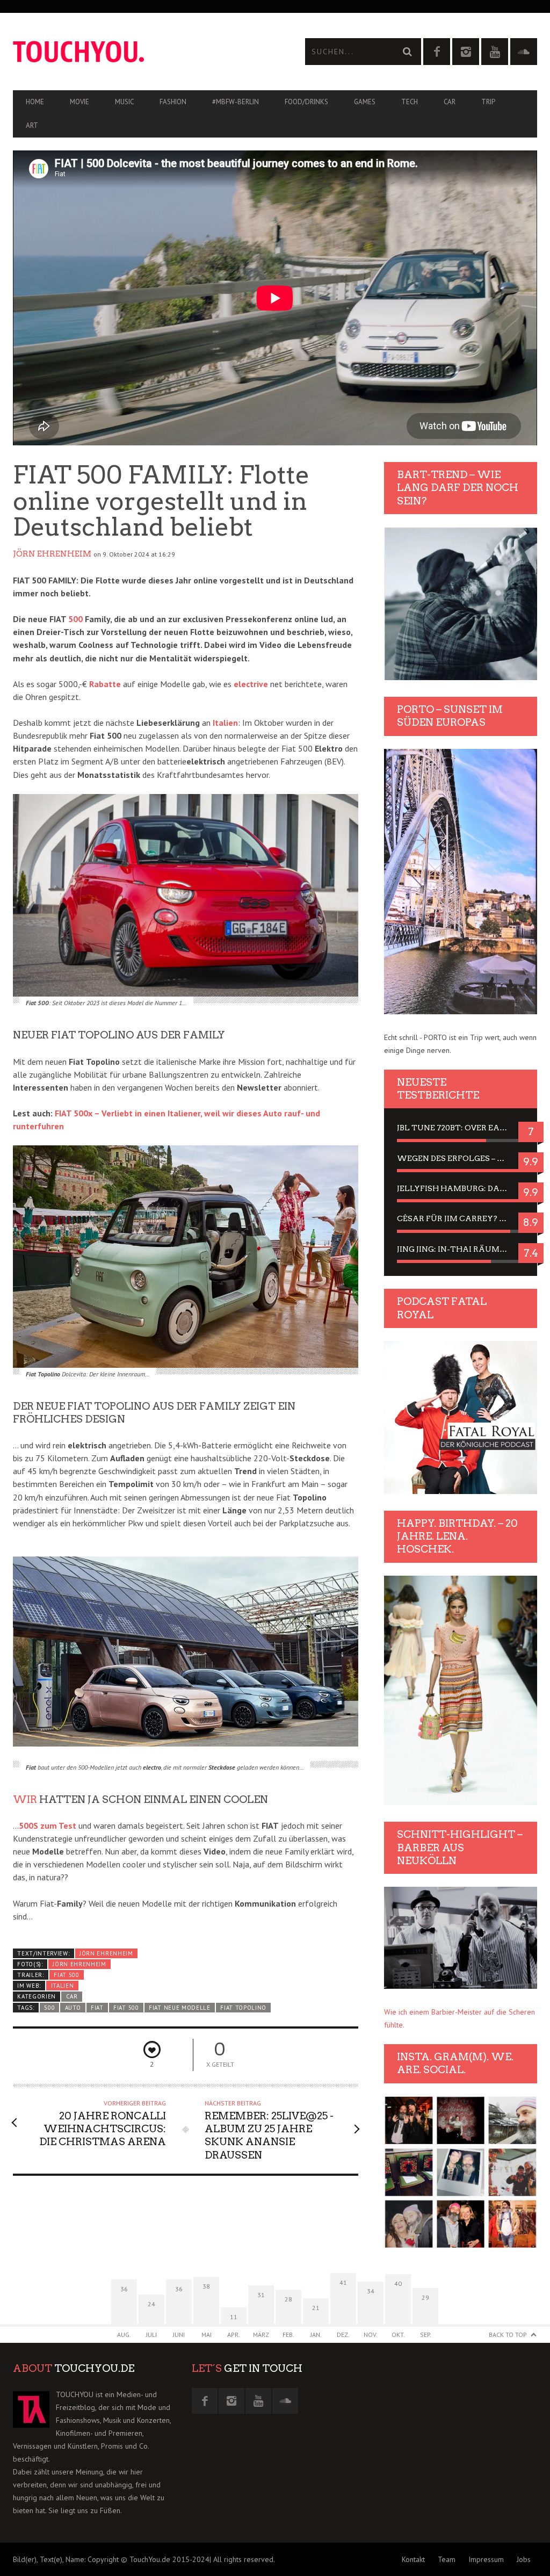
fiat (97, 2008)
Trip (488, 102)
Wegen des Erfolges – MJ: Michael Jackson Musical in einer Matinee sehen (461, 1158)
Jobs (524, 2559)
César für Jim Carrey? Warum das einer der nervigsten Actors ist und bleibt (461, 1218)
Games (365, 102)
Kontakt (413, 2559)
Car (450, 102)
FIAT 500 (67, 1975)
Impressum (486, 2559)
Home (35, 102)
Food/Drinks (306, 102)
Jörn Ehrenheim (52, 554)
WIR (25, 1799)
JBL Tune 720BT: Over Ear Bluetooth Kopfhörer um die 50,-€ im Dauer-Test (461, 1128)
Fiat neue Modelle (180, 2008)
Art (32, 125)
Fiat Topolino (243, 2008)
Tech (410, 102)
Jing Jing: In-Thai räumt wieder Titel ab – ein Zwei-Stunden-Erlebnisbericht (461, 1249)
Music (124, 102)
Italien (225, 723)
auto (73, 2008)
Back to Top (508, 2335)
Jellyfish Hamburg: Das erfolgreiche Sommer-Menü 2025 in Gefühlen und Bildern (461, 1188)
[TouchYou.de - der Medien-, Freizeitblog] (144, 52)
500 (75, 619)
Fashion (173, 102)
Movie (79, 102)
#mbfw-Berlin (236, 102)
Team (447, 2559)
